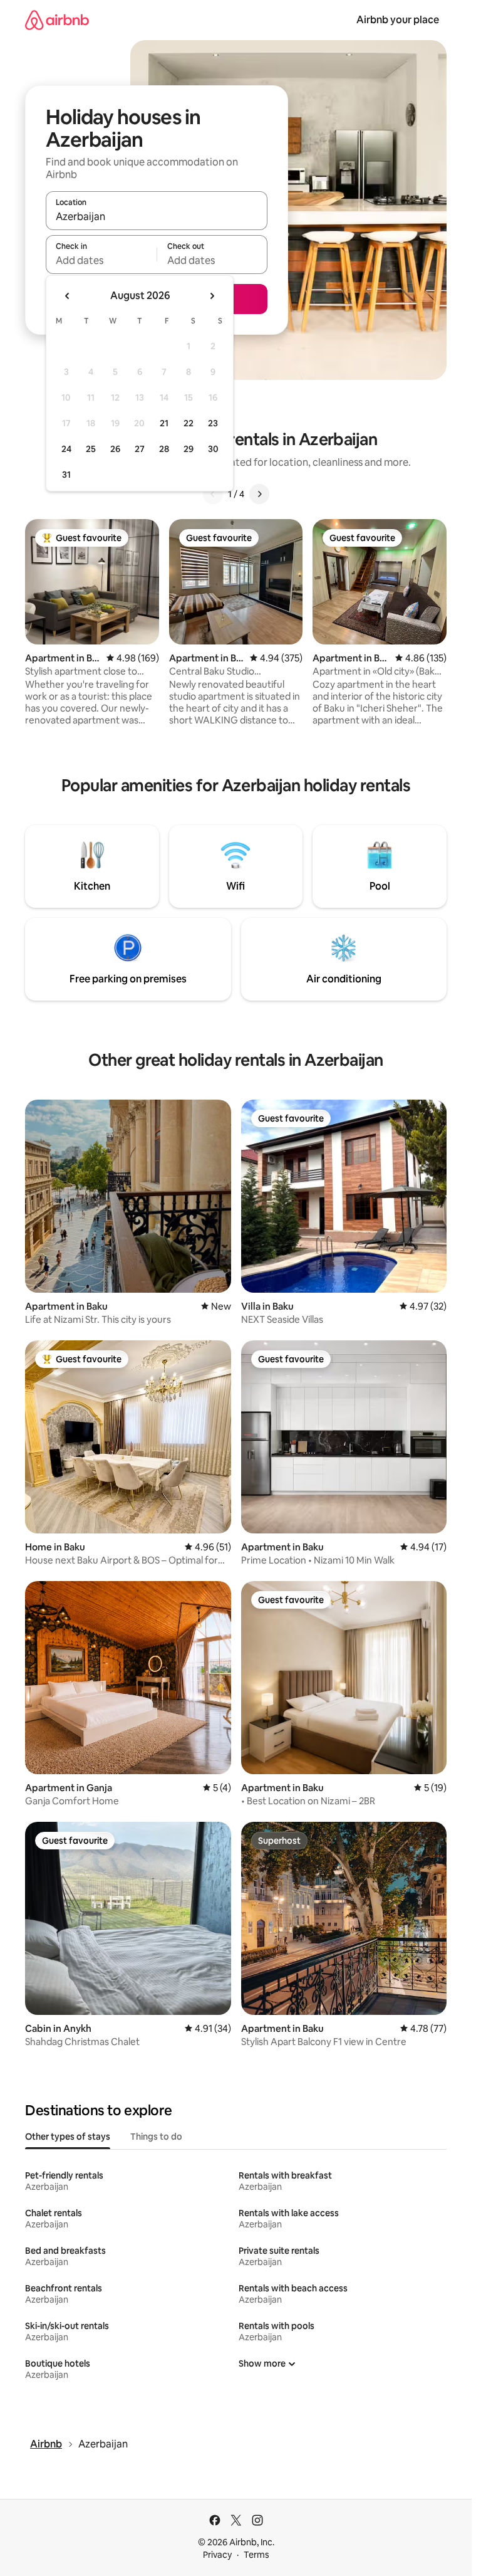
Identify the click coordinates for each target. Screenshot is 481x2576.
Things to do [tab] (156, 2137)
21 (164, 423)
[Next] (259, 494)
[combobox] (157, 216)
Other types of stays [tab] (68, 2137)
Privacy (217, 2555)
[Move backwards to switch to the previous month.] (68, 296)
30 (213, 449)
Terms (256, 2555)
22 (189, 423)
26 (115, 449)
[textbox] (101, 260)
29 (189, 449)
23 (213, 423)
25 (91, 449)
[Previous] (213, 494)
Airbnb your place (398, 20)
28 (164, 449)
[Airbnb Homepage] (57, 20)
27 (140, 449)
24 (66, 449)
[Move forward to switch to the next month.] (212, 296)
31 (66, 475)
